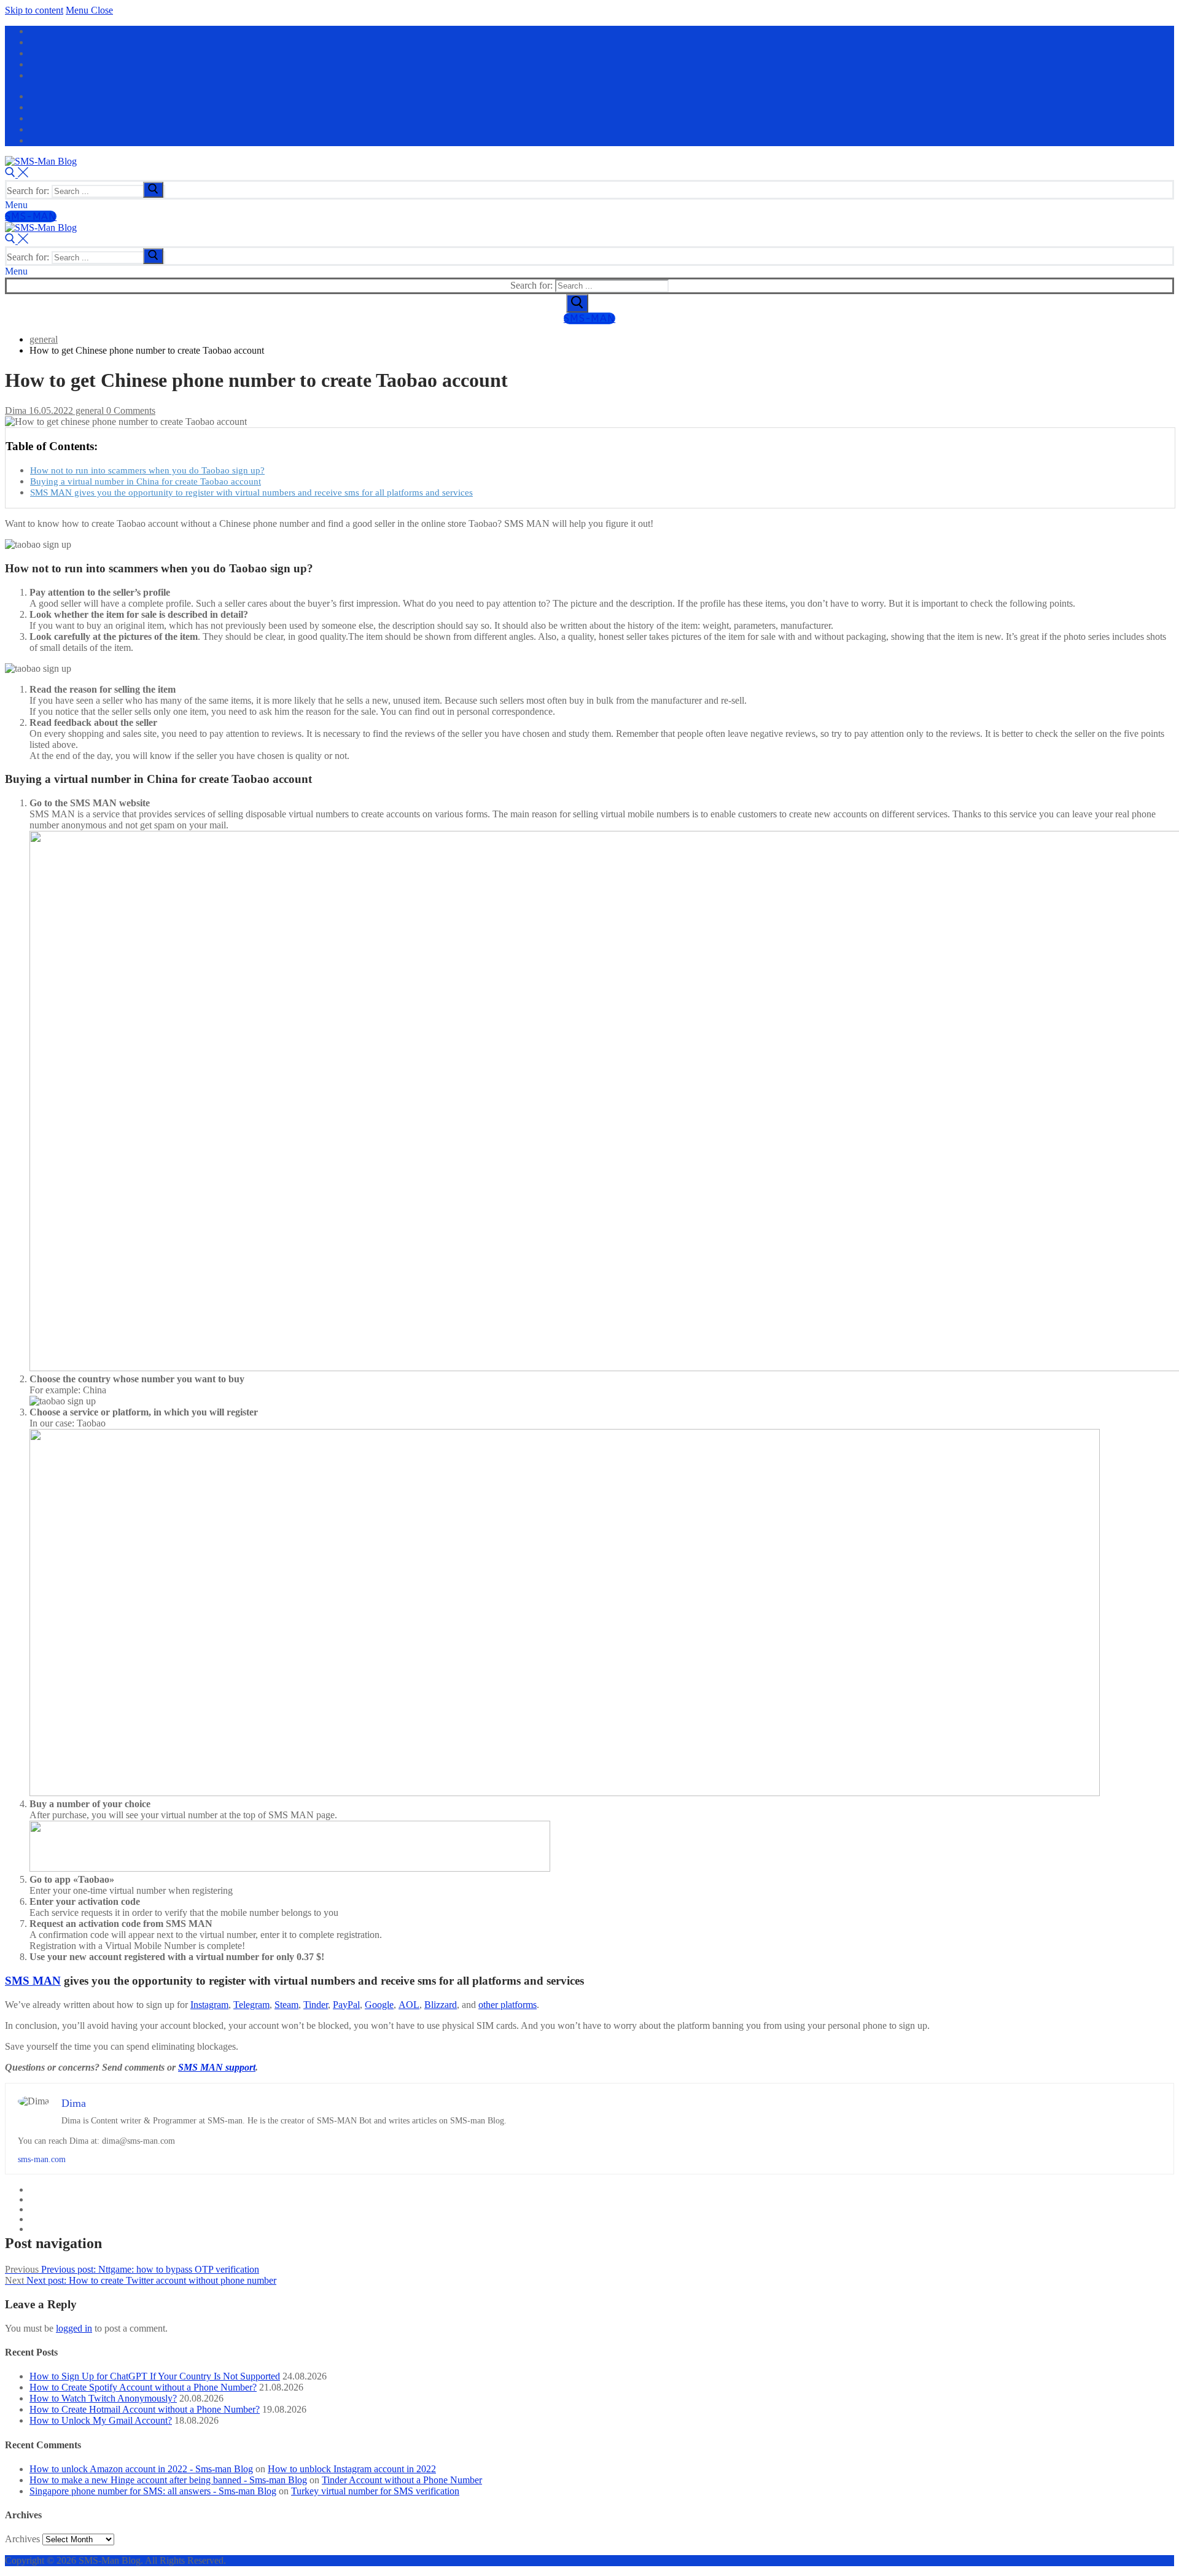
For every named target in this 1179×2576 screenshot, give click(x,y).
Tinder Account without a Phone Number (402, 2480)
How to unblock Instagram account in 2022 (352, 2469)
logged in (74, 2328)
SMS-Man (31, 216)
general (88, 411)
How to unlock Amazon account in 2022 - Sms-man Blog (141, 2469)
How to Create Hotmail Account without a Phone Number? (145, 2409)
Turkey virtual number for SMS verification (375, 2491)
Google (379, 2005)
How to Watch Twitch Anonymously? (103, 2398)
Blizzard (441, 2005)
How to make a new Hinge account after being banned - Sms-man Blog (168, 2480)
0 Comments (130, 411)
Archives (22, 2539)
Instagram (209, 2005)
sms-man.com (42, 2159)
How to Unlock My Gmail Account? (101, 2420)
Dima (16, 411)
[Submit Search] (577, 303)
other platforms (508, 2005)
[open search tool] (17, 174)
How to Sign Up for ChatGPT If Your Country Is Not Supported (155, 2376)
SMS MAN (33, 1981)
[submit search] (153, 190)
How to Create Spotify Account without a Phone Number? (143, 2387)
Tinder (316, 2005)
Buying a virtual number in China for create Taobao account (146, 481)
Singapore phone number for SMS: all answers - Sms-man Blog (153, 2491)
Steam (286, 2005)
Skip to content (34, 10)
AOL (409, 2005)
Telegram (251, 2005)
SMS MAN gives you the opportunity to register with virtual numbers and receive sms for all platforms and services (251, 492)
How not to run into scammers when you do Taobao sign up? (147, 470)
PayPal (346, 2005)
